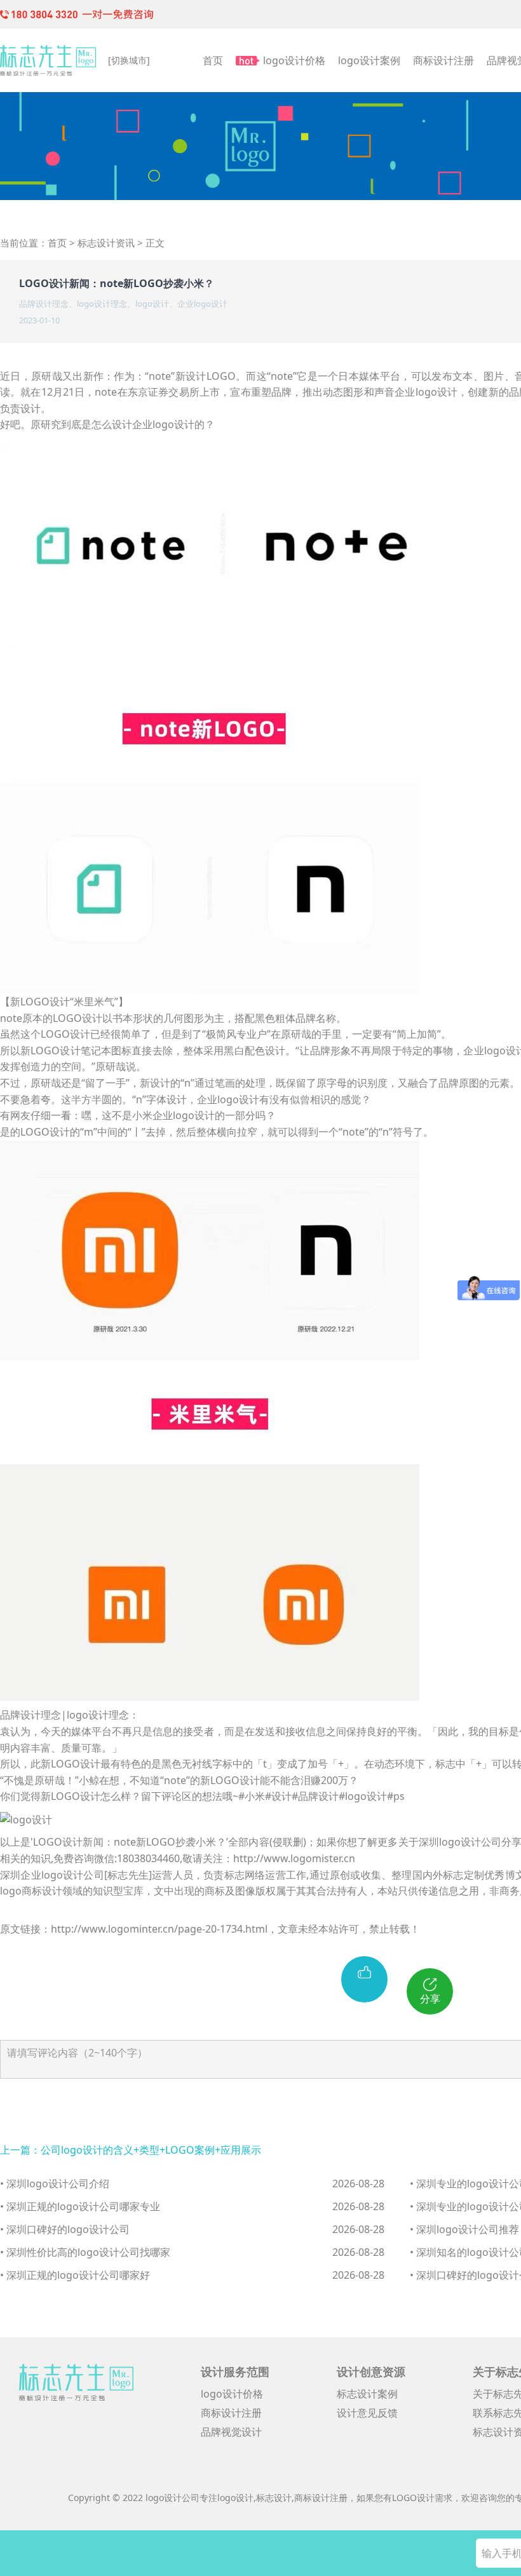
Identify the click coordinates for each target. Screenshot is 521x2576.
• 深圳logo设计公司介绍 (55, 2184)
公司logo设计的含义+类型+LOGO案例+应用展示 (151, 2150)
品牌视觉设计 (231, 2432)
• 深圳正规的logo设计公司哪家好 (75, 2275)
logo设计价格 (294, 60)
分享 (430, 1999)
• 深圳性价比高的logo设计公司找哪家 (85, 2252)
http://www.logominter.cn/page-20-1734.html (159, 1929)
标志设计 (274, 2498)
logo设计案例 (369, 60)
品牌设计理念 (44, 304)
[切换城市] (129, 60)
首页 (213, 60)
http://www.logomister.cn (294, 1858)
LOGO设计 (413, 2498)
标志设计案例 (367, 2394)
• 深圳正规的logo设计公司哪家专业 (80, 2206)
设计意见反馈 (367, 2413)
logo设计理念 (102, 304)
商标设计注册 (443, 60)
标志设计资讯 (106, 243)
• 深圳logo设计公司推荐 (464, 2229)
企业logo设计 (202, 304)
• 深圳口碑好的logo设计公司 (65, 2229)
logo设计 (152, 304)
